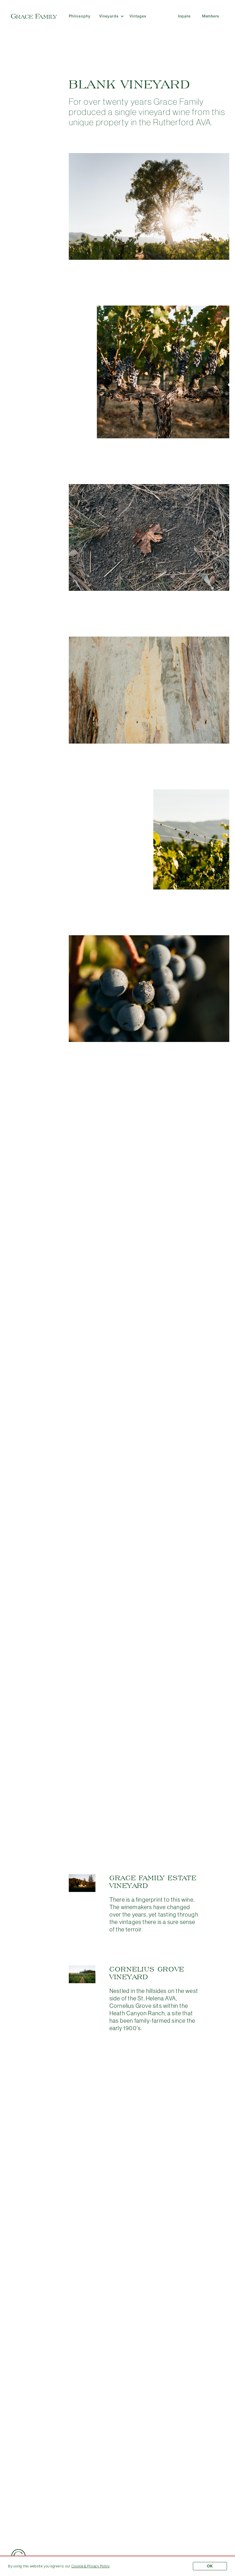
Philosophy (80, 16)
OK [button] (210, 2566)
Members (211, 16)
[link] (91, 2566)
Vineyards (109, 16)
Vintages (138, 16)
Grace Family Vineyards (34, 16)
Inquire (184, 16)
